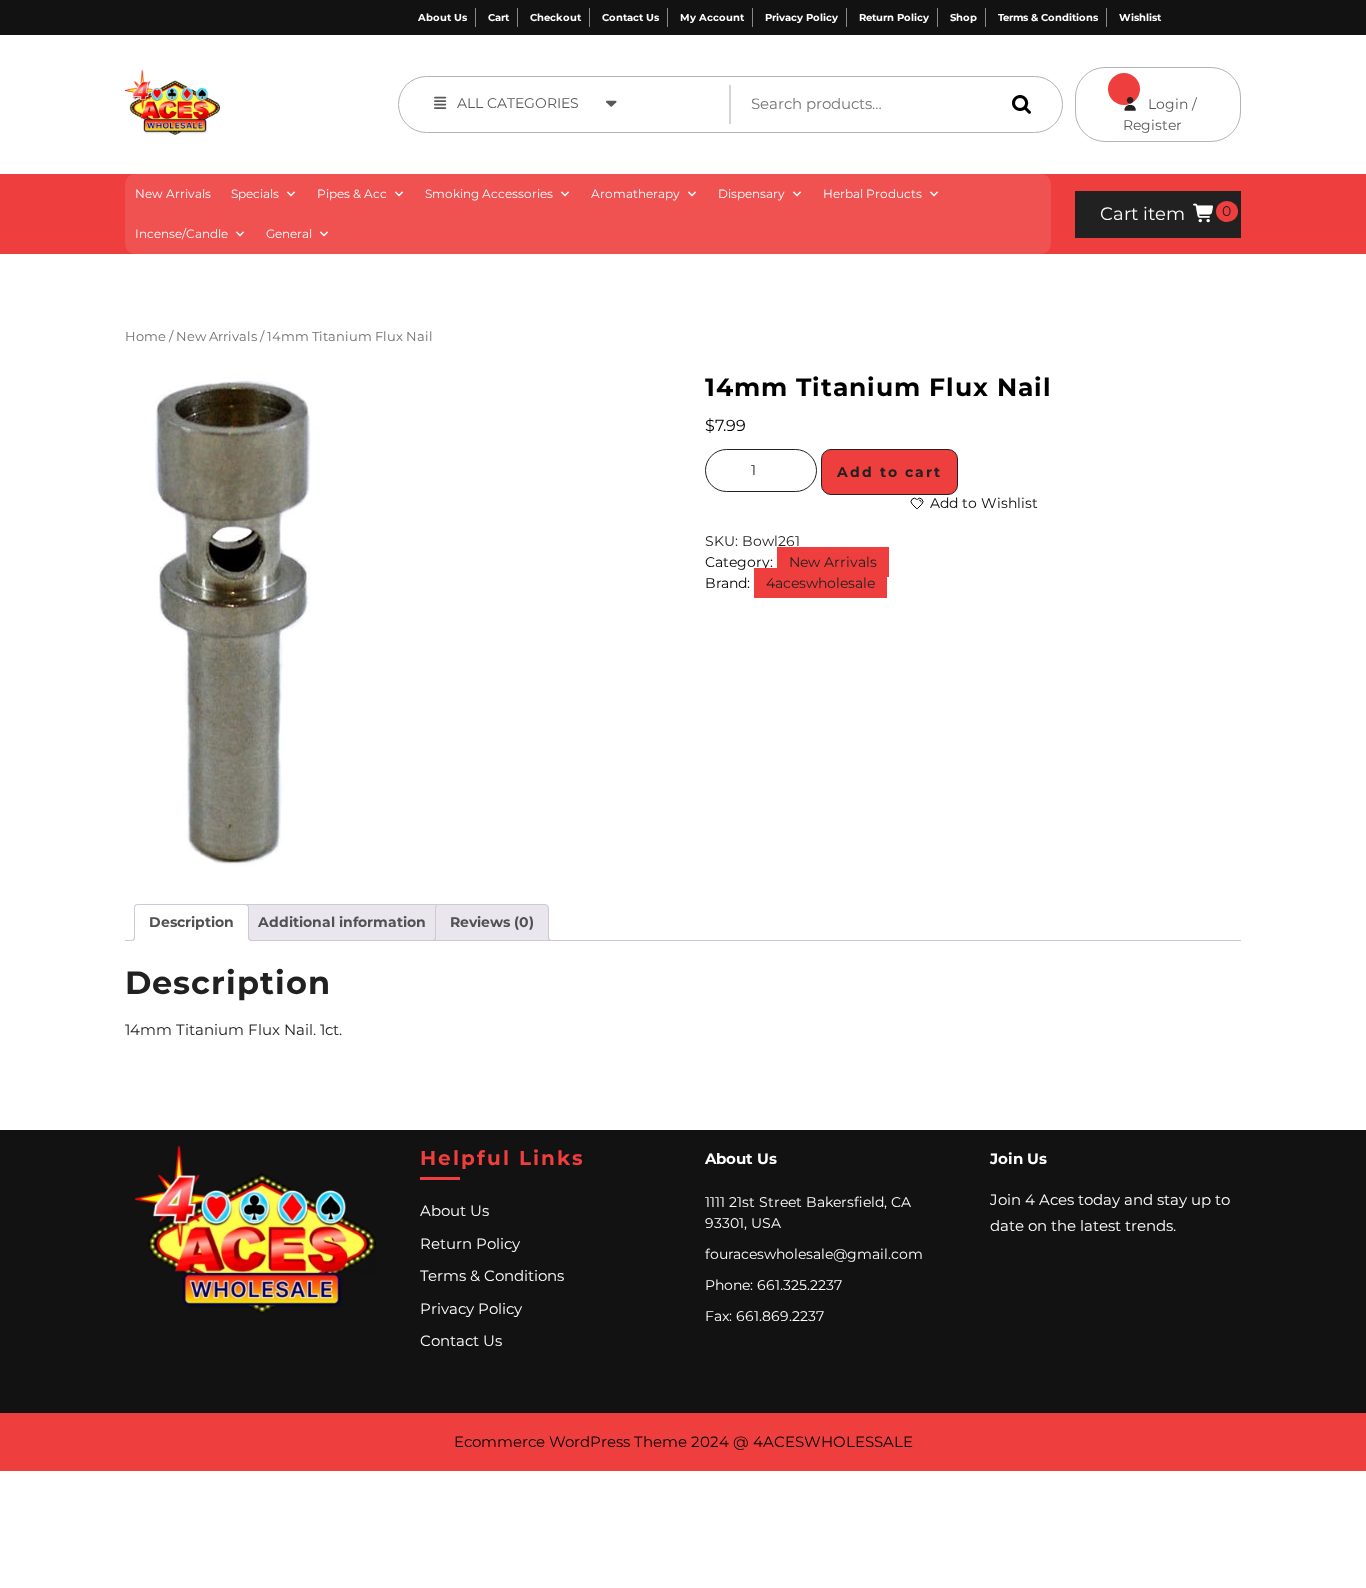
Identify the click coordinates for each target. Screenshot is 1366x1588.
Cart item (1142, 214)
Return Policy (894, 17)
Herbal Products (872, 193)
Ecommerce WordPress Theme (570, 1441)
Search (1017, 103)
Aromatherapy (635, 193)
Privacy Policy (801, 17)
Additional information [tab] (342, 922)
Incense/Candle (181, 233)
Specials (255, 193)
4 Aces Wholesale (281, 80)
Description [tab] (191, 922)
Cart (498, 17)
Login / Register (1136, 100)
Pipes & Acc (352, 193)
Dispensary (751, 193)
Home (145, 336)
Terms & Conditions (1048, 17)
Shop (963, 17)
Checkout (555, 17)
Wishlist (1140, 17)
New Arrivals (173, 193)
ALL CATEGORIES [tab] (518, 103)
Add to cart (889, 472)
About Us (442, 17)
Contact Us (630, 17)
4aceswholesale (820, 583)
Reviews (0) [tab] (492, 922)
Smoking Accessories (489, 193)
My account (712, 17)
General (289, 233)
